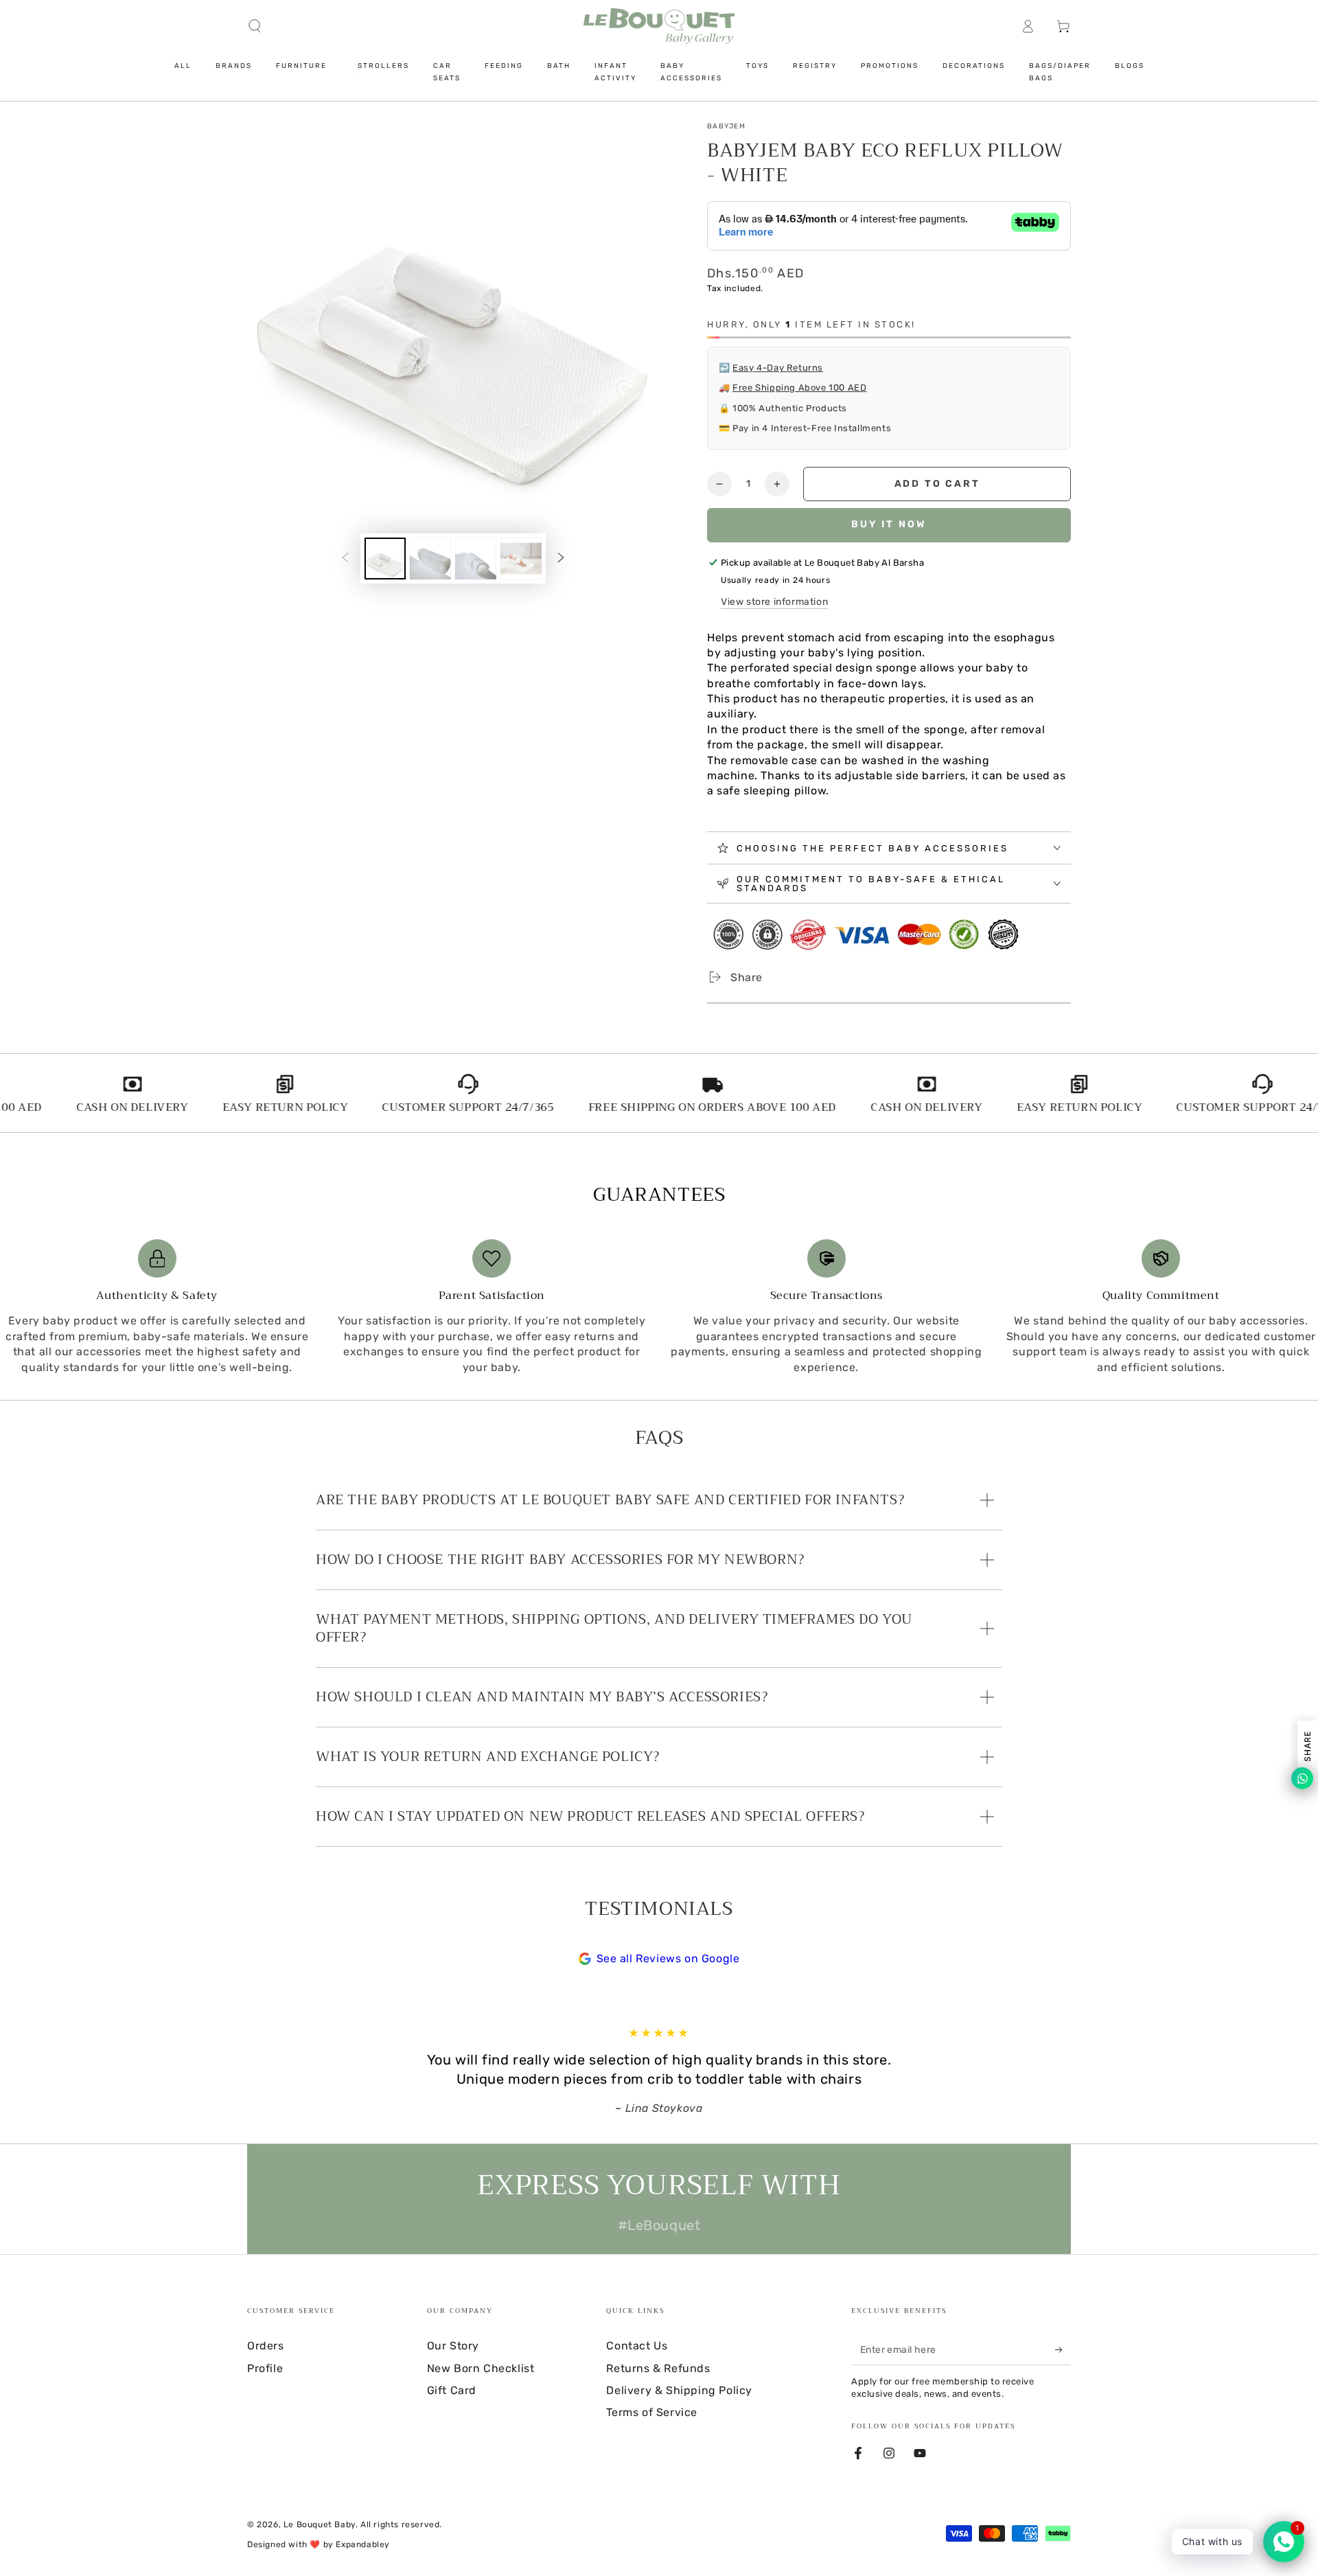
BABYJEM (726, 126)
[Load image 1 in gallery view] (385, 559)
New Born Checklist (481, 2368)
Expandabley (363, 2544)
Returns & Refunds (658, 2368)
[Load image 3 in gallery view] (476, 559)
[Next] (999, 2071)
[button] (255, 26)
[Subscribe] (1063, 2349)
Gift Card (452, 2390)
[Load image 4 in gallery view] (521, 559)
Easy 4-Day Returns (778, 368)
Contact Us (637, 2346)
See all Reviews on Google (668, 1958)
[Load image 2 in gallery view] (430, 559)
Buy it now (889, 524)
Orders (266, 2346)
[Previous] (319, 2071)
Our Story (453, 2346)
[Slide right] (561, 558)
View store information (774, 602)
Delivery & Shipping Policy (679, 2390)
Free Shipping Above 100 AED (799, 388)
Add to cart (937, 484)
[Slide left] (345, 558)
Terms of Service (652, 2412)
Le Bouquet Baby (320, 2525)
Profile (265, 2368)
